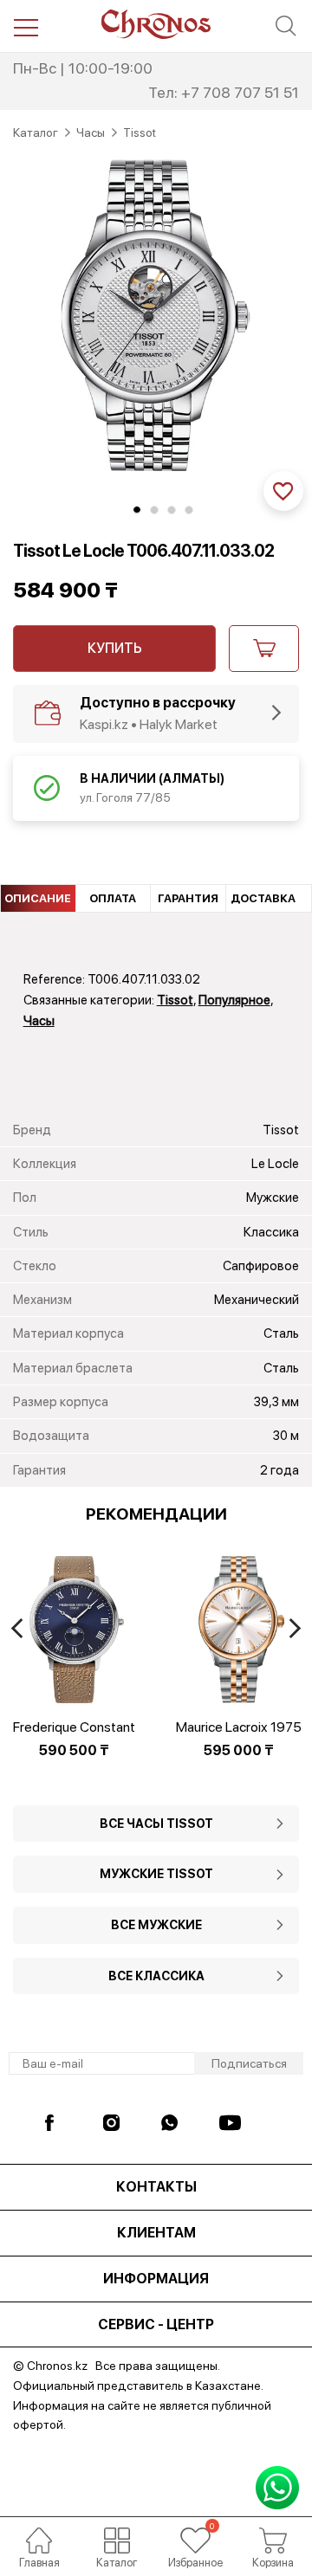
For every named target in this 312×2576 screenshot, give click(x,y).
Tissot (175, 1000)
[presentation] (17, 1628)
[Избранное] (195, 2540)
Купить (115, 648)
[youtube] (230, 2123)
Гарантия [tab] (188, 898)
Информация (156, 2279)
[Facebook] (56, 2123)
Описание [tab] (38, 898)
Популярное (234, 1000)
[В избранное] (283, 491)
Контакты (156, 2187)
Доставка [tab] (263, 898)
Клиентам (156, 2233)
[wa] (172, 2123)
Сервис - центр (156, 2324)
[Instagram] (114, 2123)
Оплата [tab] (113, 898)
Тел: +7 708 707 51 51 (224, 92)
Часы (39, 1021)
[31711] (264, 649)
